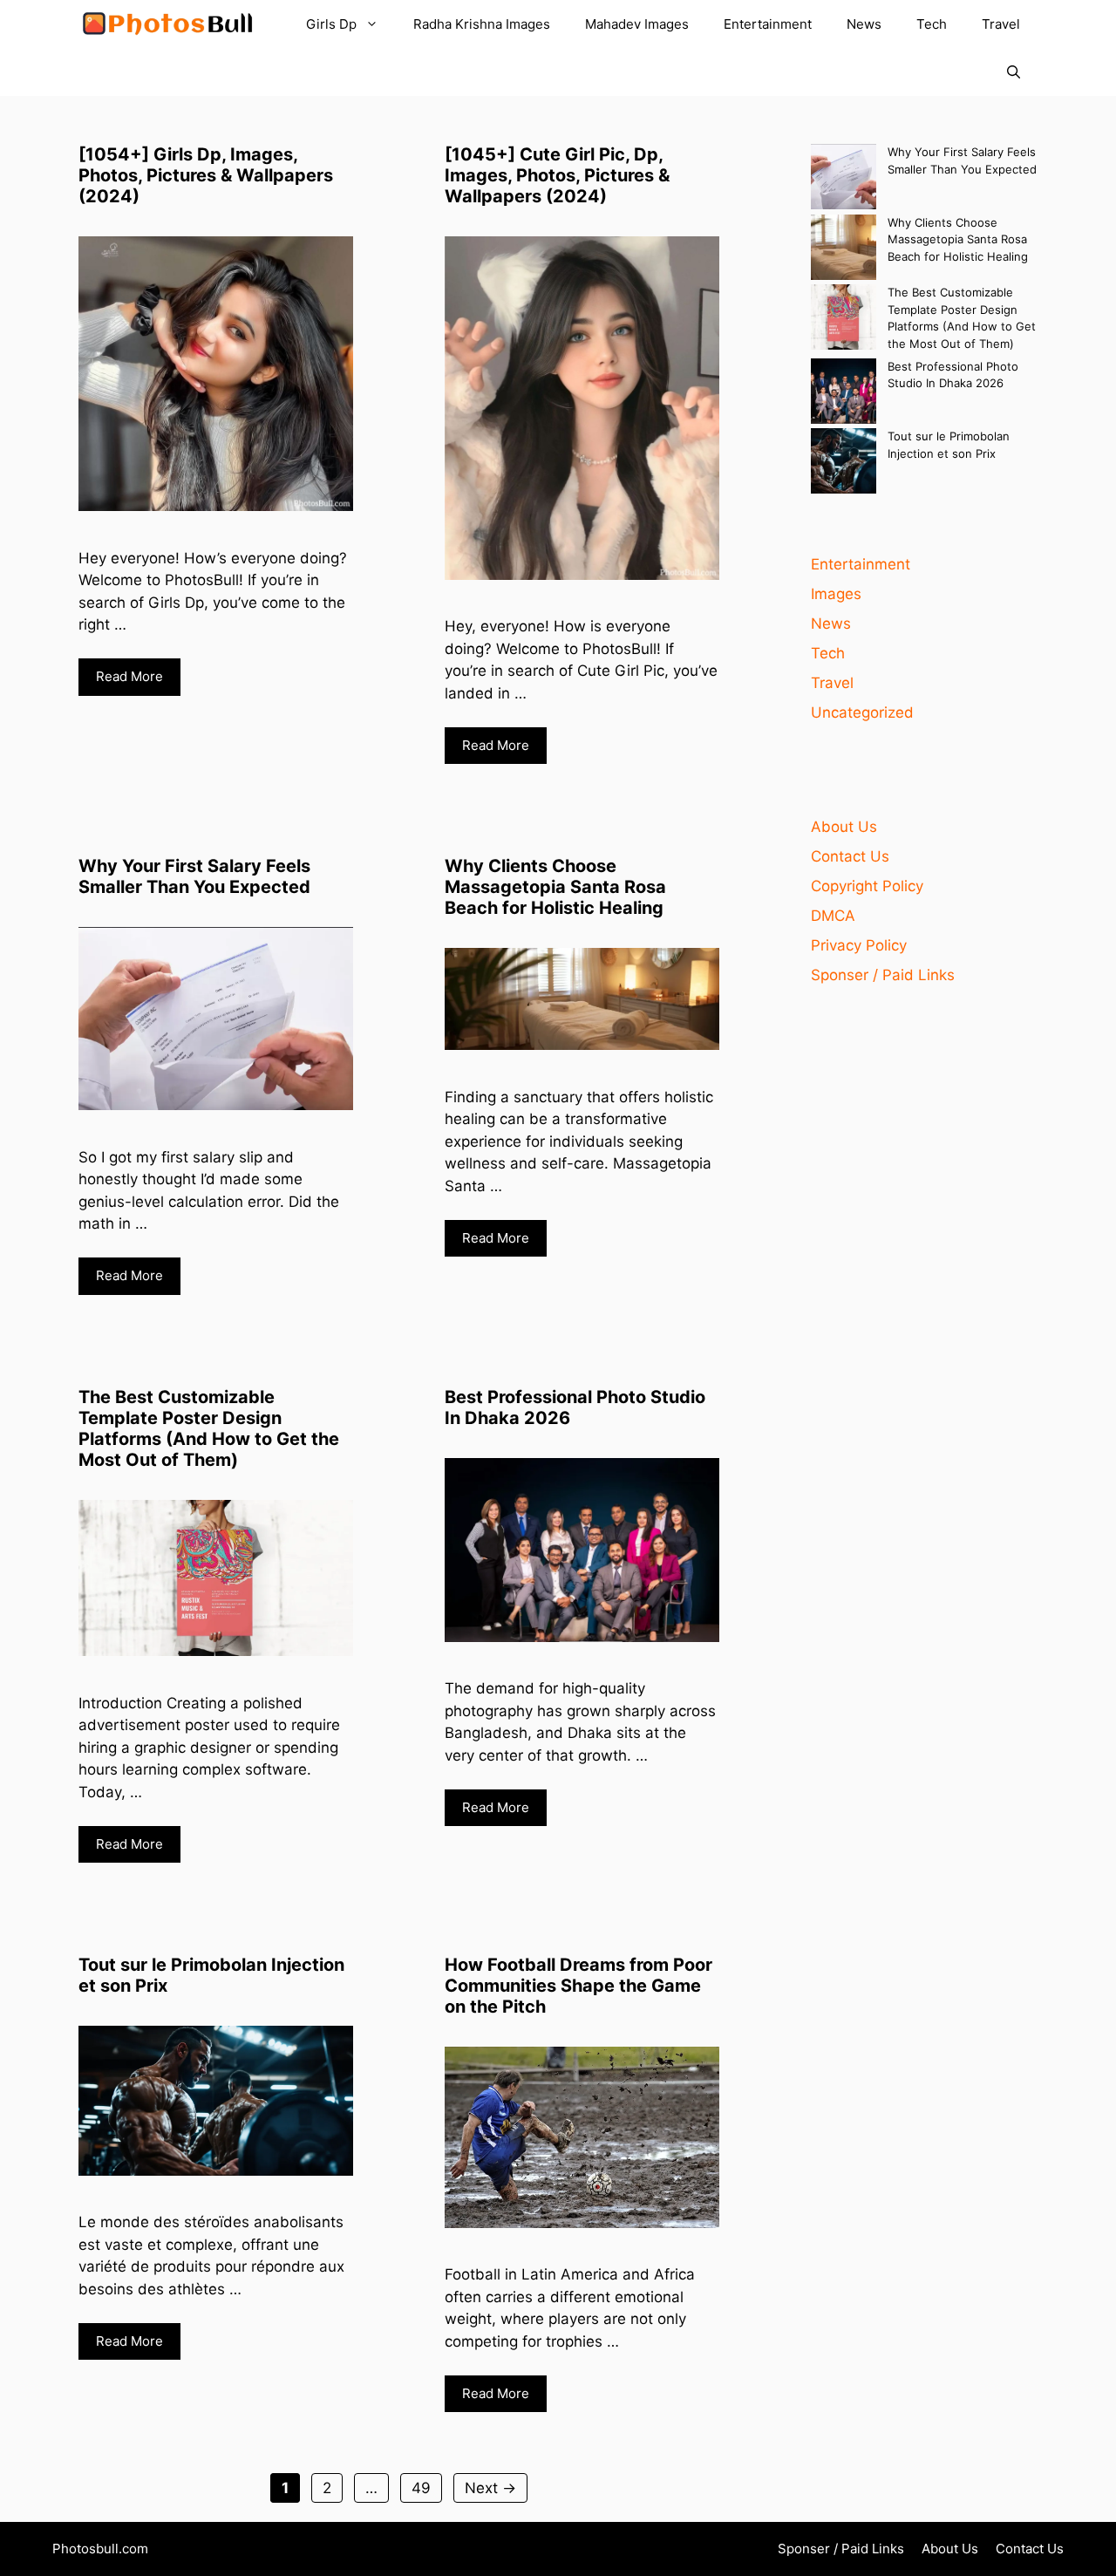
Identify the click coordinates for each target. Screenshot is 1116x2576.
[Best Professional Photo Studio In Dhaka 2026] (844, 394)
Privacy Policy (859, 945)
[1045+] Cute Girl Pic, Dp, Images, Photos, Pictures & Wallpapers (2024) (557, 175)
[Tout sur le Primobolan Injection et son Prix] (844, 463)
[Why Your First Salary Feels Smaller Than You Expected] (844, 179)
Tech (932, 24)
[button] (1014, 72)
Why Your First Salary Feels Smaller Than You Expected (194, 876)
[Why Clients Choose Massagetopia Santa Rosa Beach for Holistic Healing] (844, 250)
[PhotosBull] (167, 24)
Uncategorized (862, 712)
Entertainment (768, 24)
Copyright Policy (867, 886)
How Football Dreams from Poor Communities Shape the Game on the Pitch (578, 1986)
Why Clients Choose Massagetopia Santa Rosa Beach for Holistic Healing (555, 887)
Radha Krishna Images (482, 24)
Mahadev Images (637, 24)
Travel (1001, 24)
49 (426, 2487)
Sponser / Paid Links (883, 975)
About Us (844, 827)
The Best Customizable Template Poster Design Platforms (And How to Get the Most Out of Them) (209, 1428)
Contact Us (850, 856)
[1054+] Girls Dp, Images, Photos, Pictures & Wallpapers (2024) (206, 175)
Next (490, 2488)
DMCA (833, 916)
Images (836, 594)
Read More (129, 676)
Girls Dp (331, 24)
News (864, 24)
